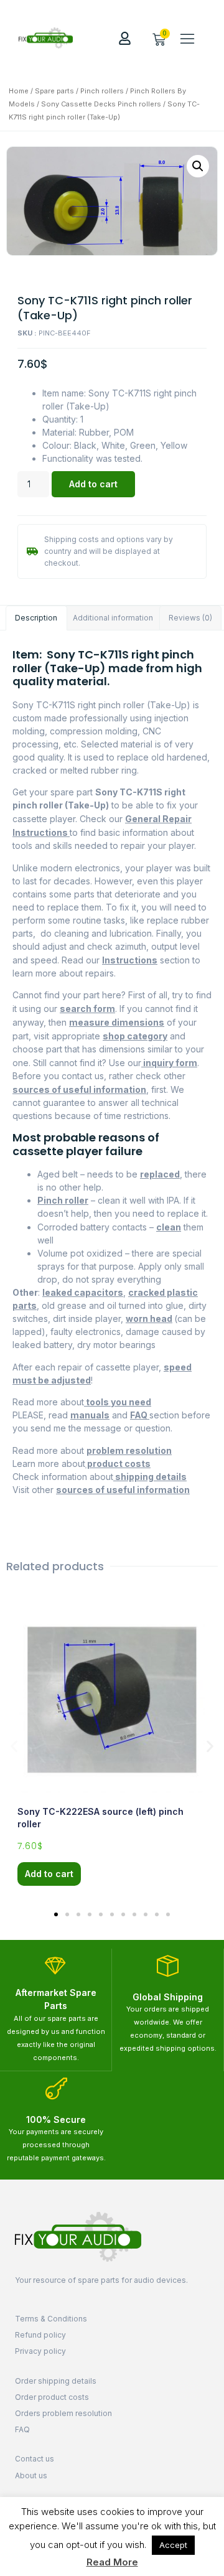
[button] (187, 38)
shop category (135, 1036)
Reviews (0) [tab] (190, 618)
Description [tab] (36, 618)
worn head (149, 1318)
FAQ (140, 1415)
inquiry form (169, 1063)
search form (87, 1009)
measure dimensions (117, 1022)
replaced (160, 1174)
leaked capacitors (83, 1292)
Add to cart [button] (49, 1874)
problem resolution (129, 1450)
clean (169, 1227)
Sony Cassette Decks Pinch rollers (101, 104)
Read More (112, 2562)
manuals (90, 1415)
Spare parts (54, 91)
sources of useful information (79, 1089)
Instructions (130, 960)
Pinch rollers (102, 91)
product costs (118, 1464)
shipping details (150, 1477)
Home (19, 91)
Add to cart (93, 484)
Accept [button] (173, 2545)
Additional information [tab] (113, 618)
